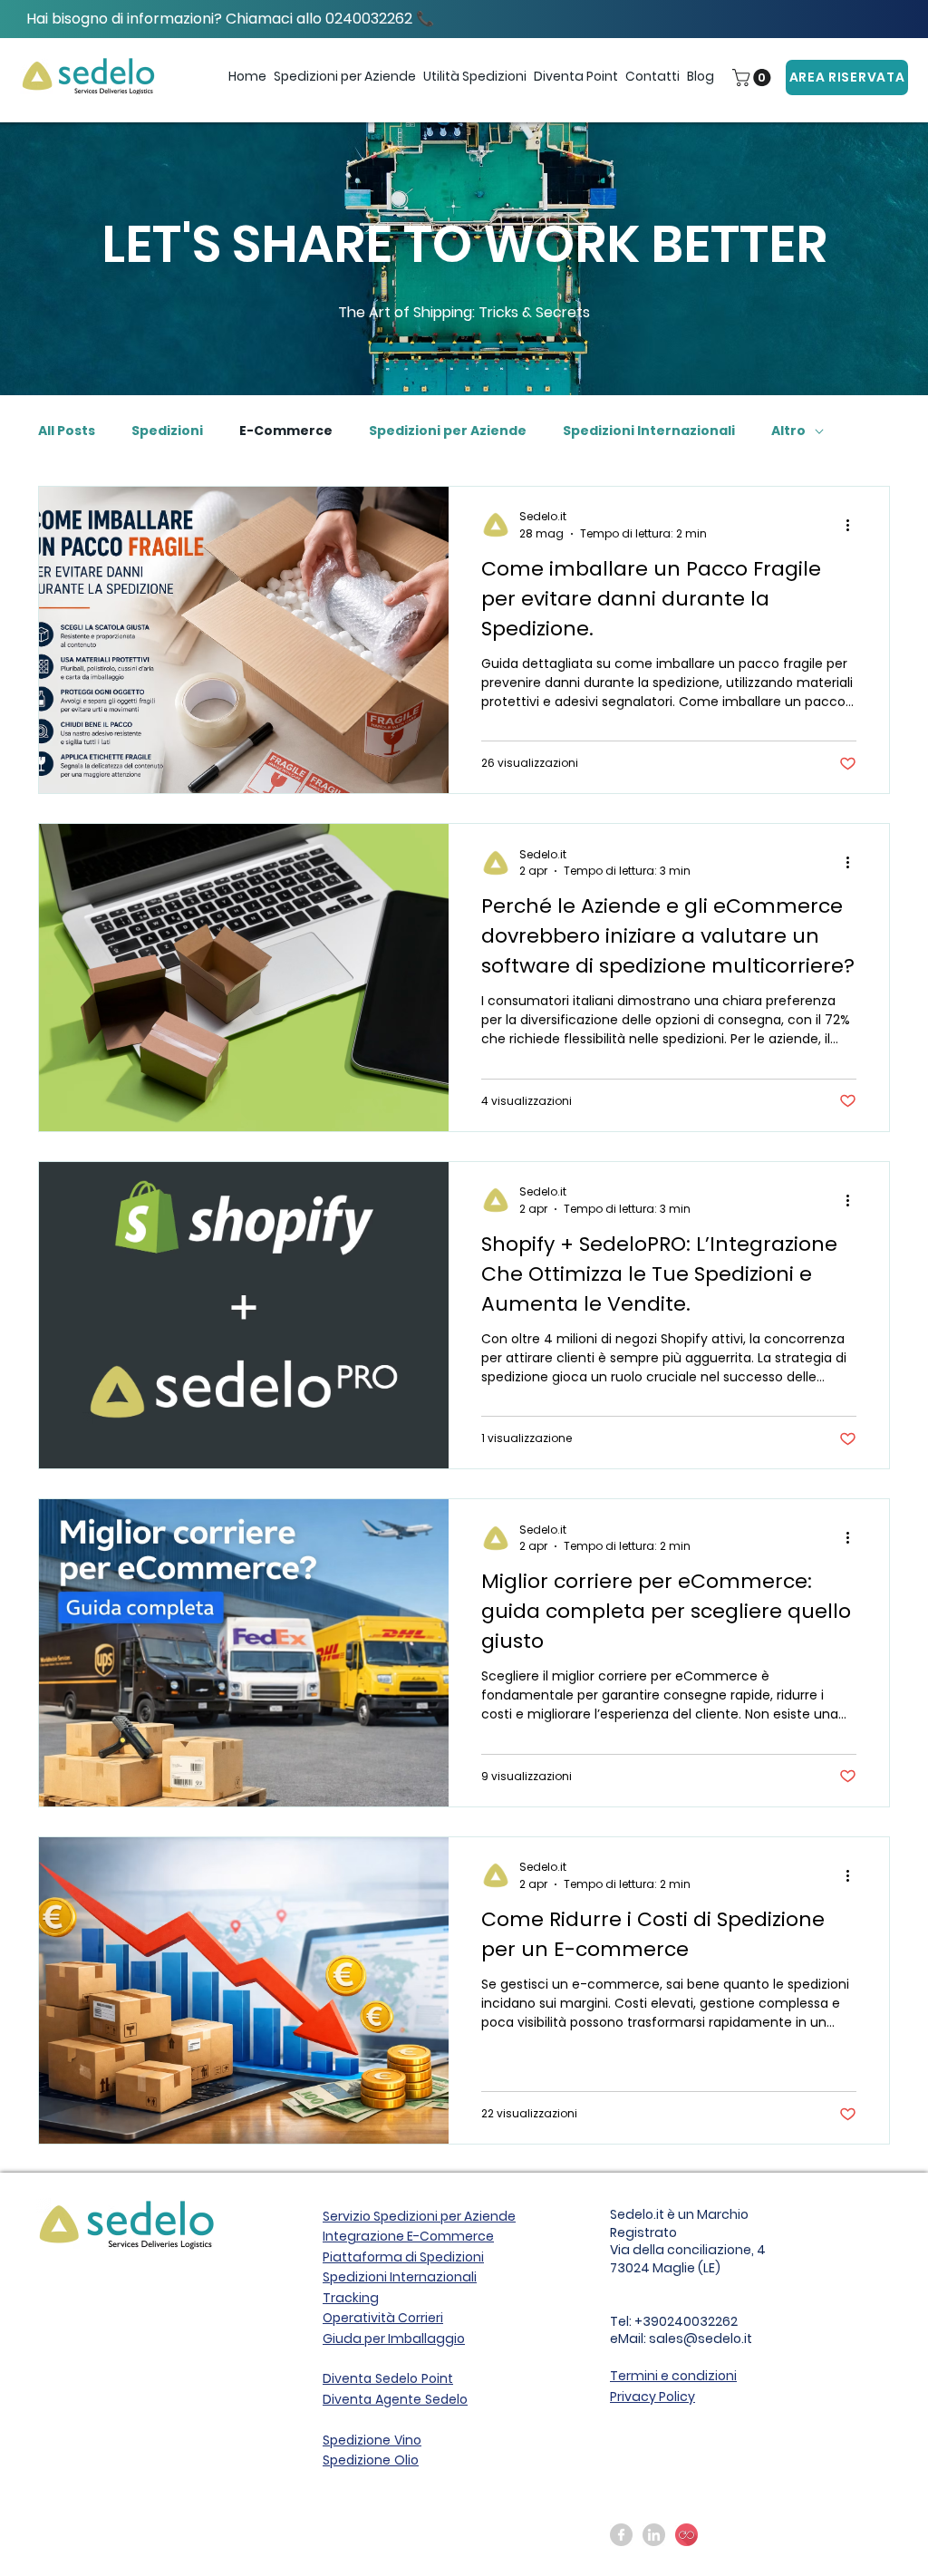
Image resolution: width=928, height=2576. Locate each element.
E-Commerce (286, 431)
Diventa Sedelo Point (388, 2378)
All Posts (67, 431)
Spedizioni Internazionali (649, 431)
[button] (345, 77)
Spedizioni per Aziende (448, 431)
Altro (788, 431)
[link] (754, 77)
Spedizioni (167, 431)
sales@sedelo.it (701, 2339)
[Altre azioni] (854, 525)
